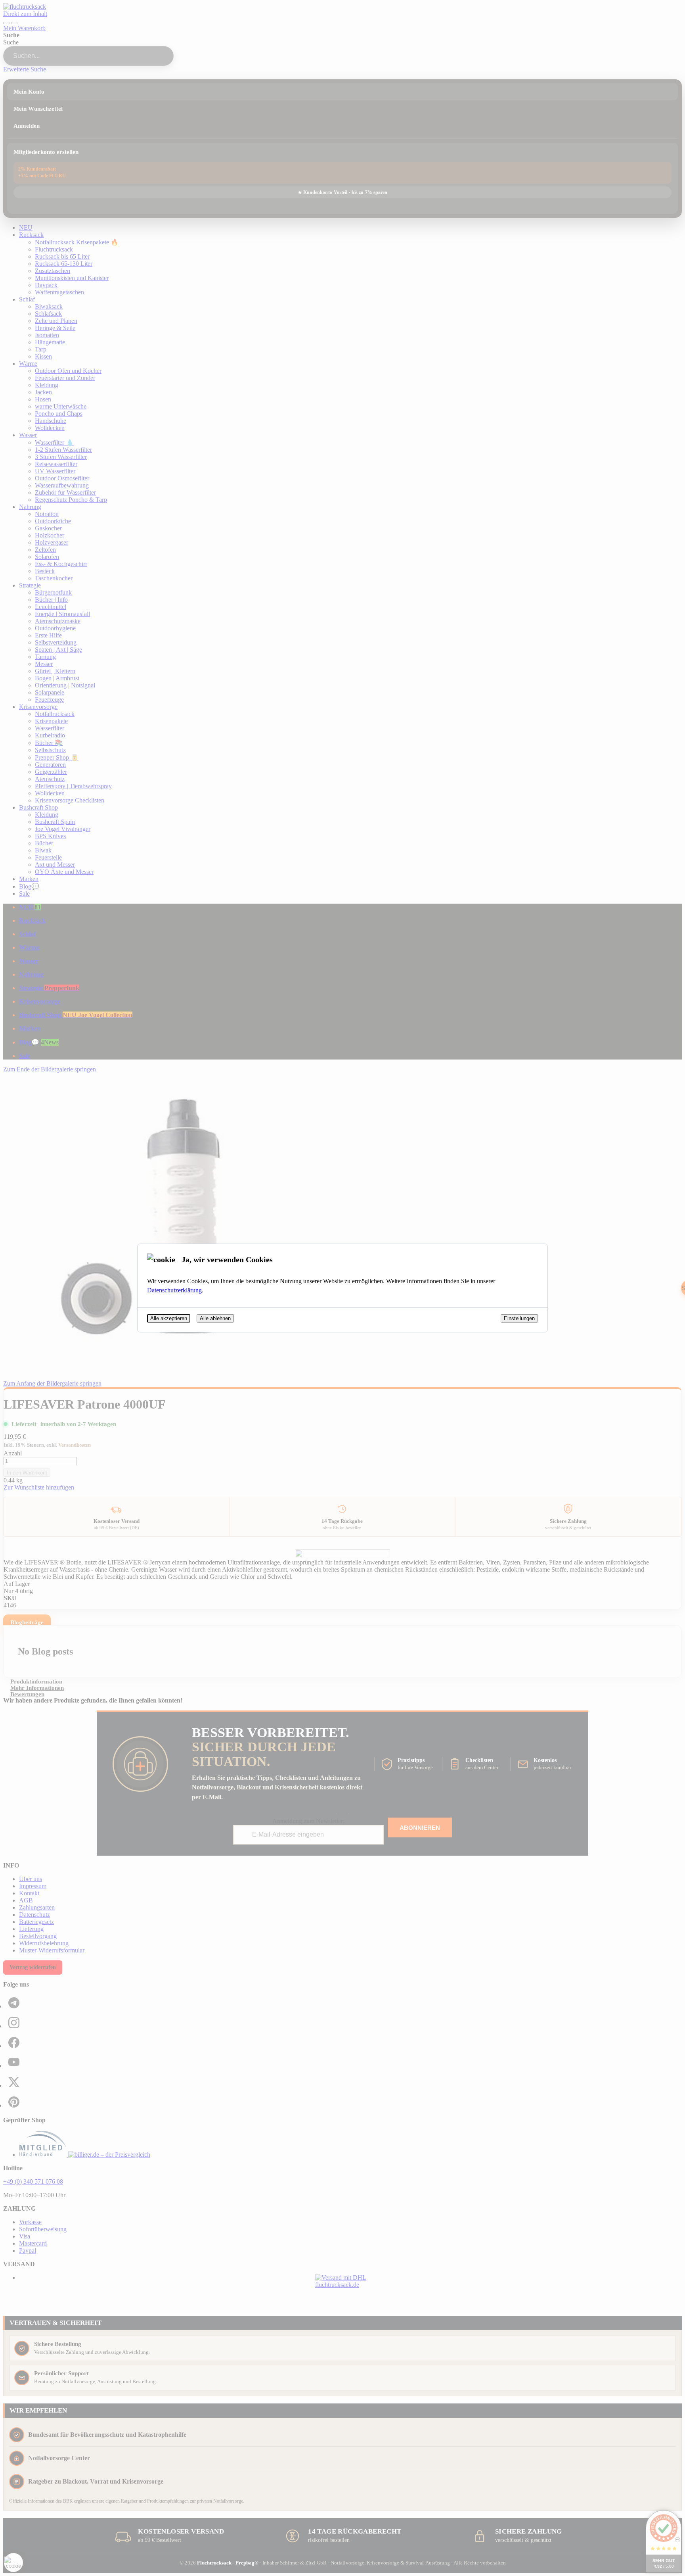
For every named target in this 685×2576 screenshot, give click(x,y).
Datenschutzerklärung (174, 1290)
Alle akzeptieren (169, 1318)
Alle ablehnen (215, 1318)
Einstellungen (519, 1318)
